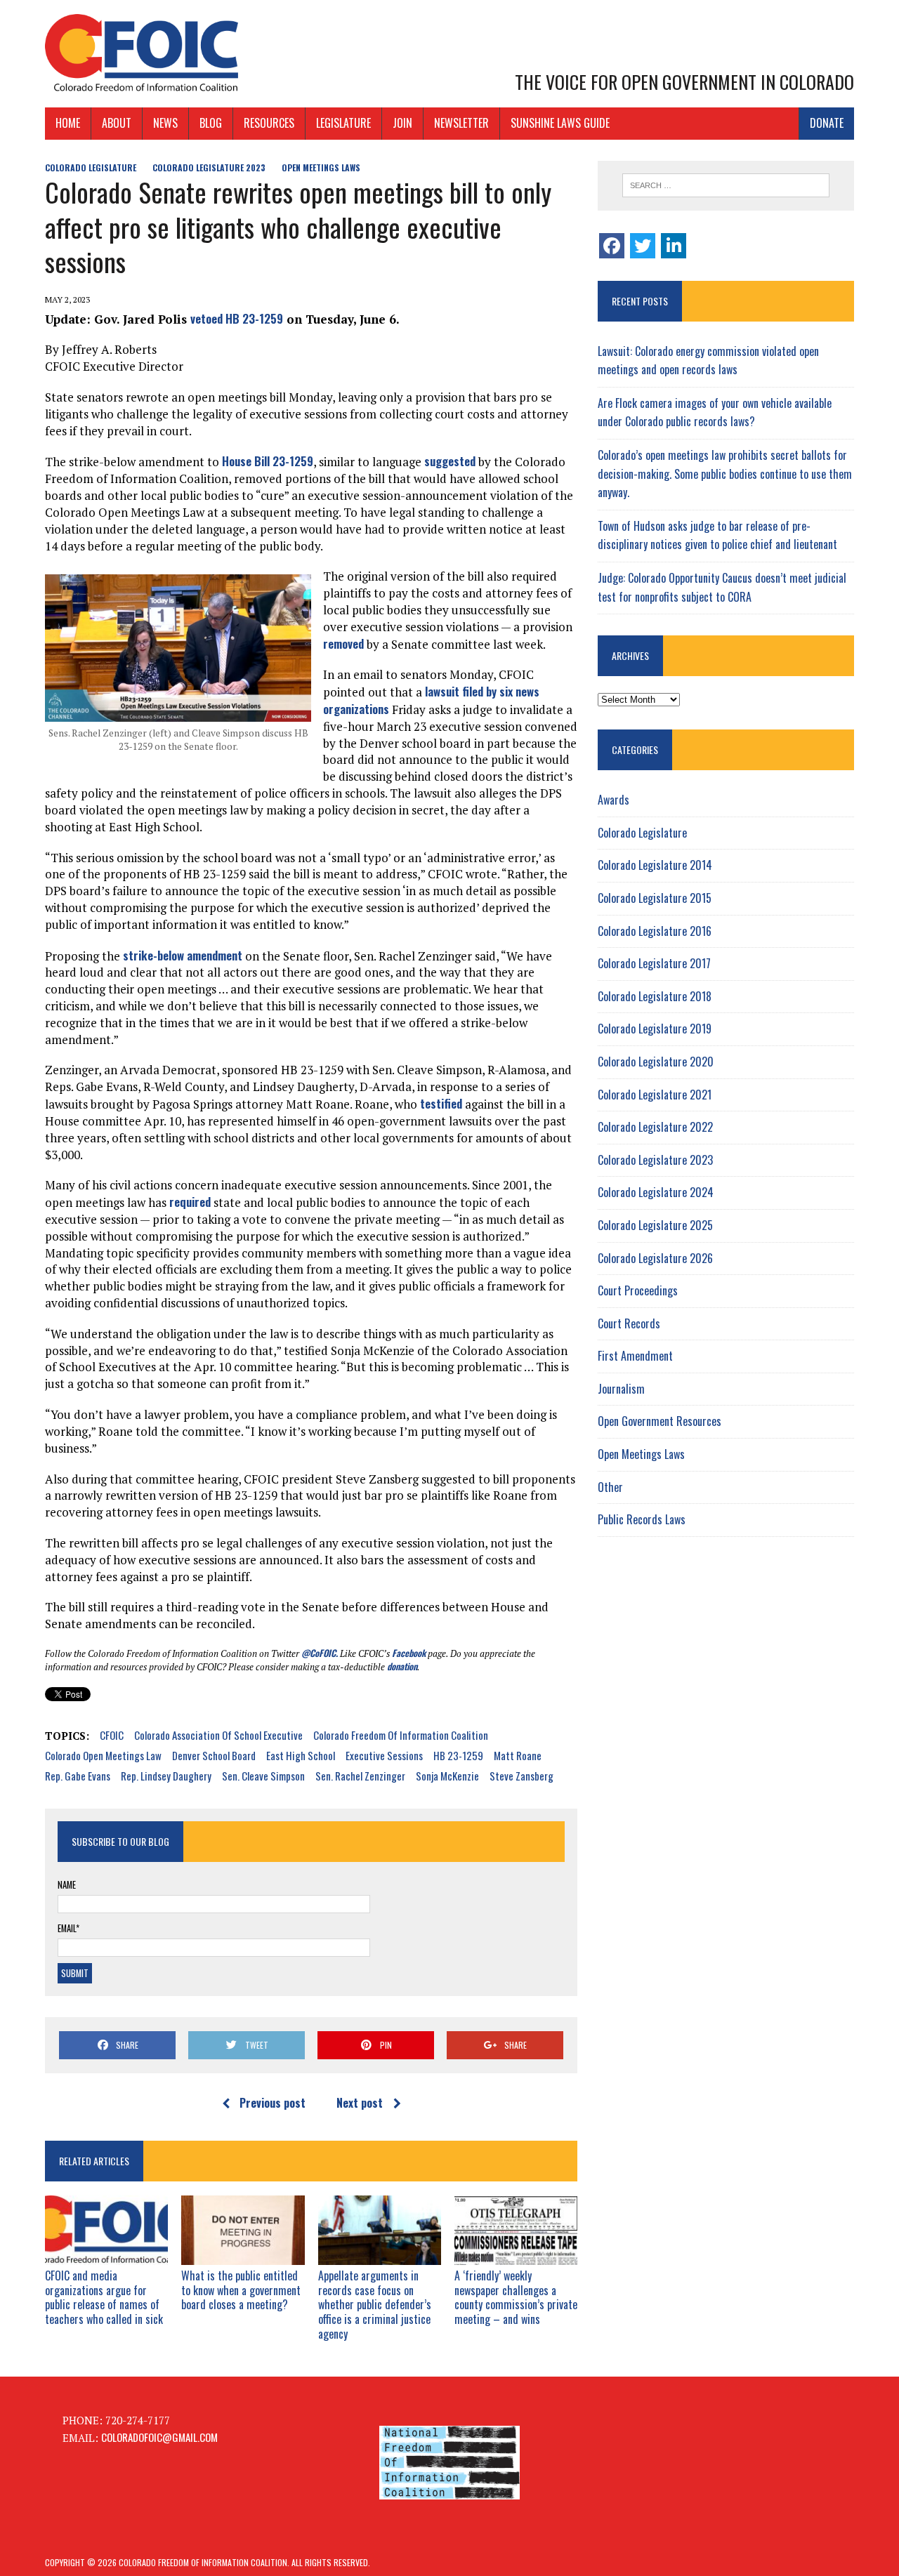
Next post (360, 2103)
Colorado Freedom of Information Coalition (401, 1735)
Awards (613, 800)
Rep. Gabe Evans (78, 1776)
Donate (827, 123)
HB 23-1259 (458, 1755)
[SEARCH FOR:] (726, 185)
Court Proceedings (638, 1290)
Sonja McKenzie (447, 1776)
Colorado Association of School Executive (218, 1735)
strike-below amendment (181, 955)
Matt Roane (518, 1755)
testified (441, 1103)
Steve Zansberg (521, 1776)
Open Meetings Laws (321, 167)
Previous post (273, 2103)
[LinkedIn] (674, 246)
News (165, 123)
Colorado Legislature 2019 (655, 1029)
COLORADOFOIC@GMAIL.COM (159, 2437)
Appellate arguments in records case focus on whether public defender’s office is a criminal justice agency (375, 2305)
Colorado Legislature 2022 (655, 1127)
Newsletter (461, 123)
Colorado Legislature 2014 (655, 865)
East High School (301, 1755)
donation (402, 1666)
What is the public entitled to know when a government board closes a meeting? (241, 2290)
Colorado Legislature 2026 (655, 1258)
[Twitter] (643, 246)
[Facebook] (612, 246)
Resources (269, 123)
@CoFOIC (319, 1653)
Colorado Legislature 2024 (656, 1192)
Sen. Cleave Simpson (263, 1776)
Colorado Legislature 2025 (655, 1225)
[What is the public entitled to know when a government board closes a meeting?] (243, 2254)
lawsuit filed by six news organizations (431, 700)
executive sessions (384, 1755)
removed (343, 643)
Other (610, 1487)
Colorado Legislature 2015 (655, 898)
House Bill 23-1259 (268, 461)
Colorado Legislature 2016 (655, 931)
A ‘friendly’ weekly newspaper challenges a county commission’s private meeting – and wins (516, 2297)
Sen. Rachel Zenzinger (360, 1776)
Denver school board (214, 1755)
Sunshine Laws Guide (560, 123)
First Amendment (635, 1356)
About (117, 123)
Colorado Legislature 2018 (655, 996)
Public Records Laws (642, 1519)
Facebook (409, 1653)
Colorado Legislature (91, 167)
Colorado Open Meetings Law (103, 1755)
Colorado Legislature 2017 (654, 963)
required (190, 1202)
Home (68, 123)
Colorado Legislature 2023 (209, 167)
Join (402, 123)
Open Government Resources (660, 1421)
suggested (450, 461)
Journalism (621, 1389)
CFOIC (112, 1735)
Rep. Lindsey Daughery (166, 1776)
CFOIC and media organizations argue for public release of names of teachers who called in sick (104, 2297)
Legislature (343, 123)
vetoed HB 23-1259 (237, 318)
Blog (211, 123)
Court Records (629, 1323)
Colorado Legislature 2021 (655, 1095)
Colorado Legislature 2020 (656, 1062)
